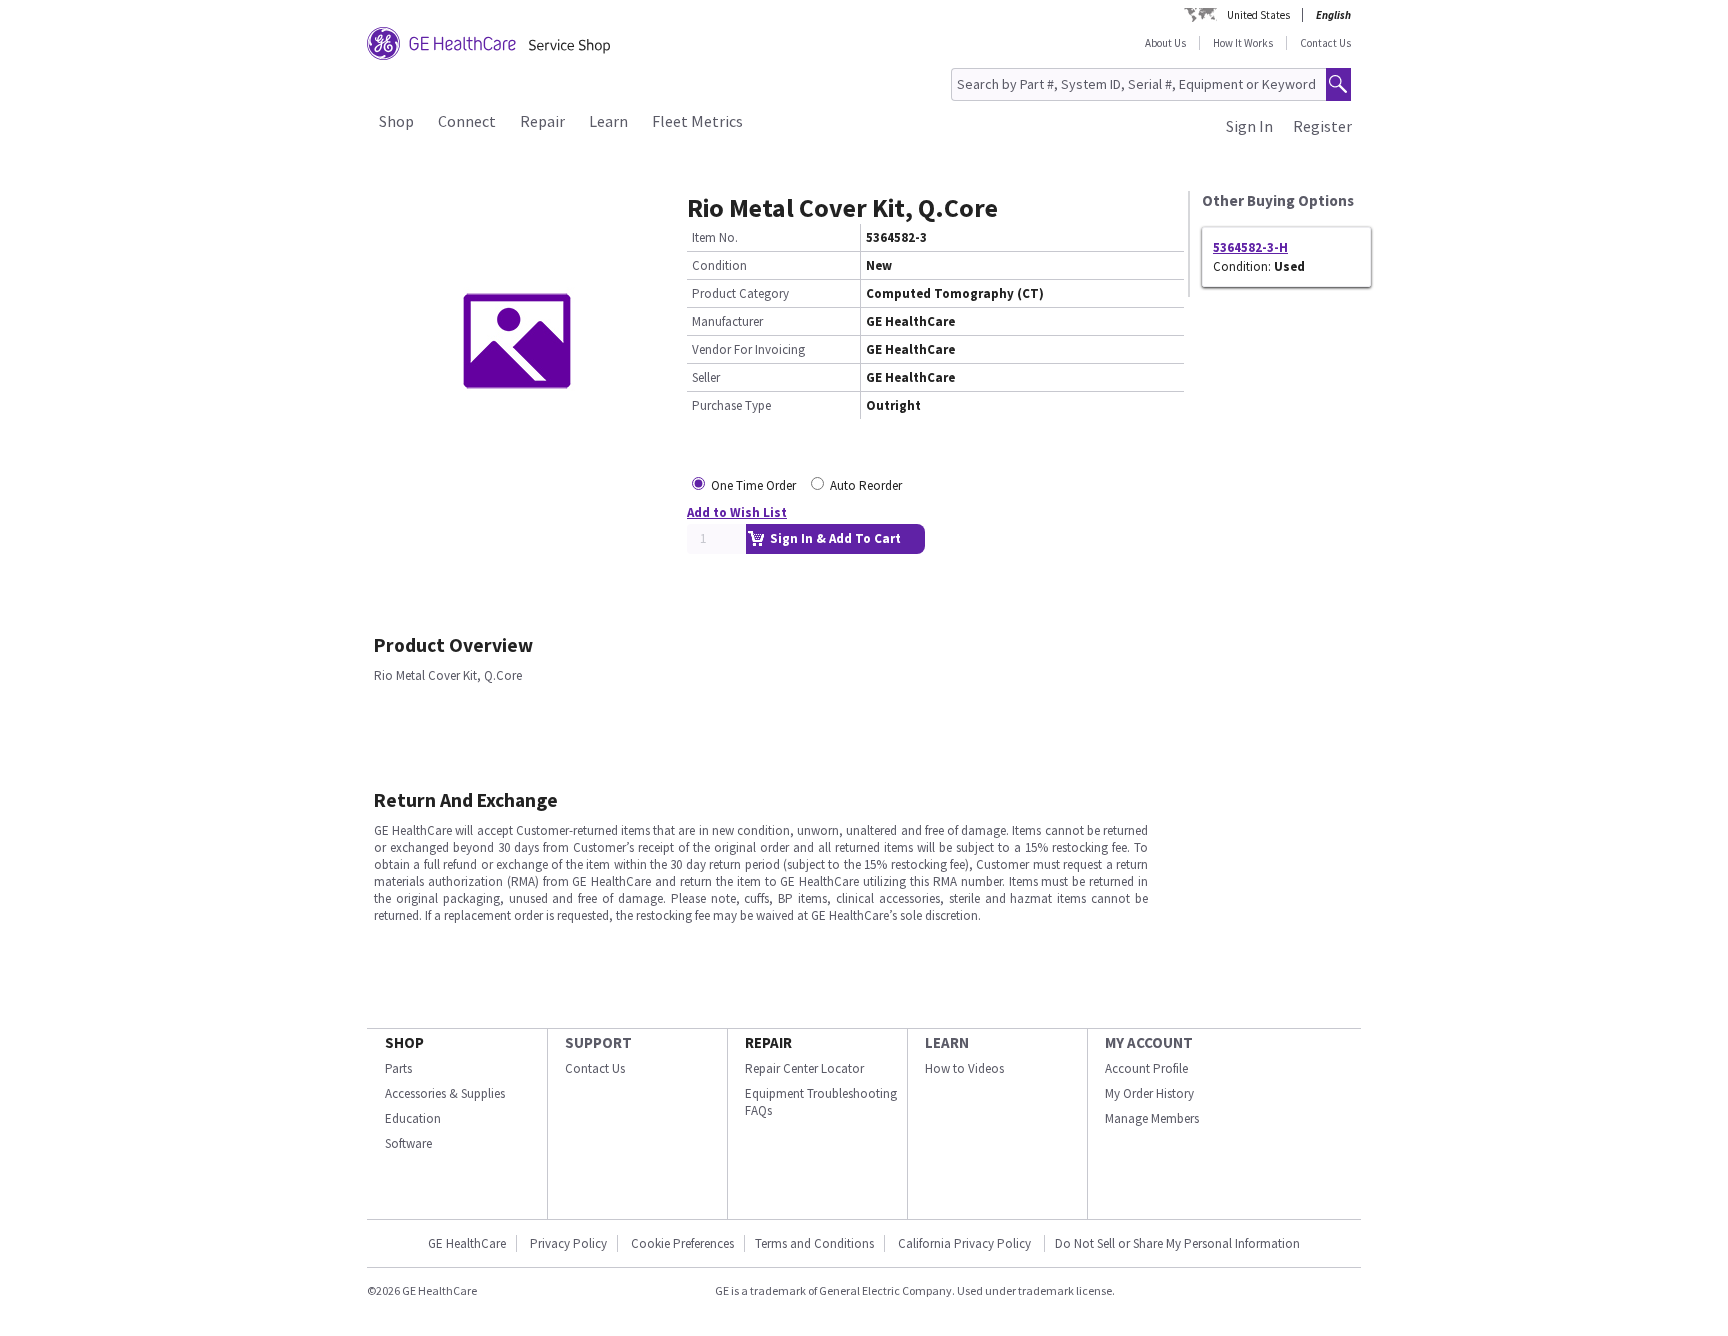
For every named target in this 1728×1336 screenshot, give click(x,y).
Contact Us (1325, 43)
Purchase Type (731, 405)
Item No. (715, 237)
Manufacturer (727, 321)
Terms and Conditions (814, 1243)
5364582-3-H (1250, 247)
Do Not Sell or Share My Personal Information (1177, 1243)
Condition (719, 265)
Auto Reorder (866, 485)
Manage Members (1152, 1118)
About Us (1165, 43)
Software (408, 1143)
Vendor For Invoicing (748, 349)
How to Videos (964, 1068)
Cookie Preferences (682, 1243)
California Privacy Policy (966, 1243)
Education (413, 1118)
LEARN (947, 1042)
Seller (706, 377)
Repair (542, 121)
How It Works (1243, 43)
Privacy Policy (568, 1243)
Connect (467, 121)
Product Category (740, 293)
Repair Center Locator (804, 1068)
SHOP (404, 1042)
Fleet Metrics (697, 121)
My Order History (1149, 1093)
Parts (398, 1068)
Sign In (1249, 126)
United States (1258, 15)
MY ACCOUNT (1149, 1042)
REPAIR (768, 1042)
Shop (396, 121)
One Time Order (753, 485)
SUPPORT (598, 1042)
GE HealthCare (467, 1243)
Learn (608, 121)
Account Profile (1146, 1068)
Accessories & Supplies (445, 1093)
